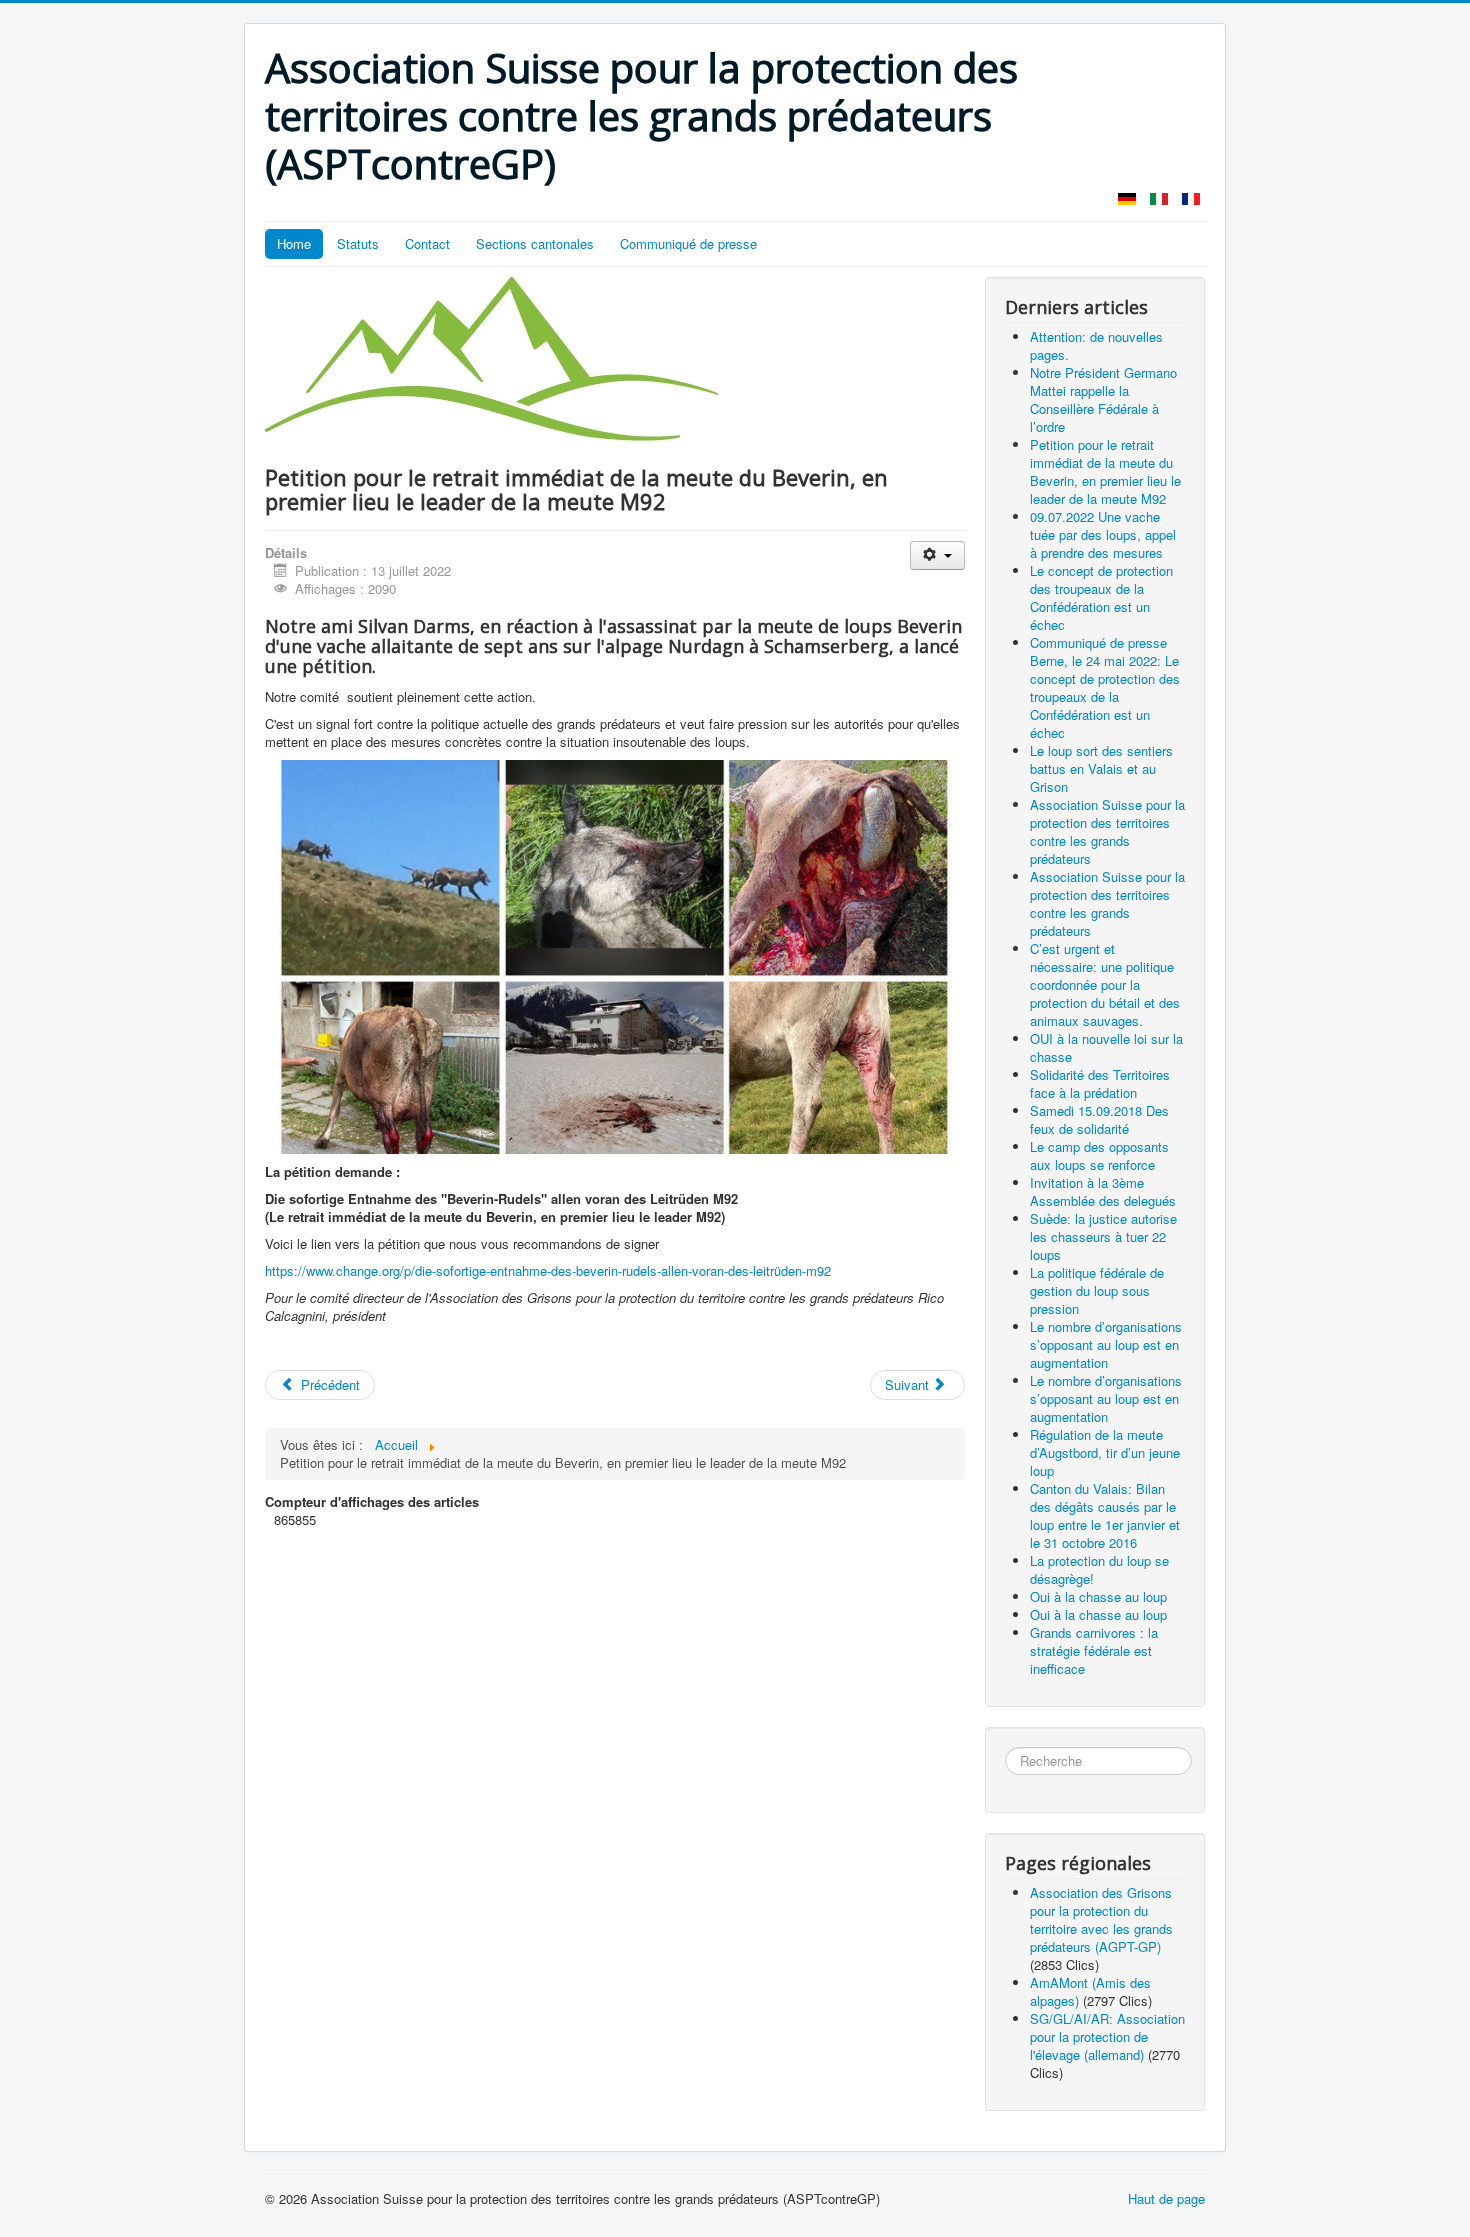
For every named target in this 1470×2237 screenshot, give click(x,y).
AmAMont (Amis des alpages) (1090, 1991)
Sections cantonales (535, 243)
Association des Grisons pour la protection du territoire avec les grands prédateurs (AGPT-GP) (1101, 1919)
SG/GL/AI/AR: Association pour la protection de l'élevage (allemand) (1107, 2036)
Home (294, 243)
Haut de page (1166, 2198)
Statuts (358, 243)
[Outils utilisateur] (937, 555)
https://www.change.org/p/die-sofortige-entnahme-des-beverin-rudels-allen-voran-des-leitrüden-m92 (548, 1270)
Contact (427, 243)
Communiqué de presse (688, 243)
